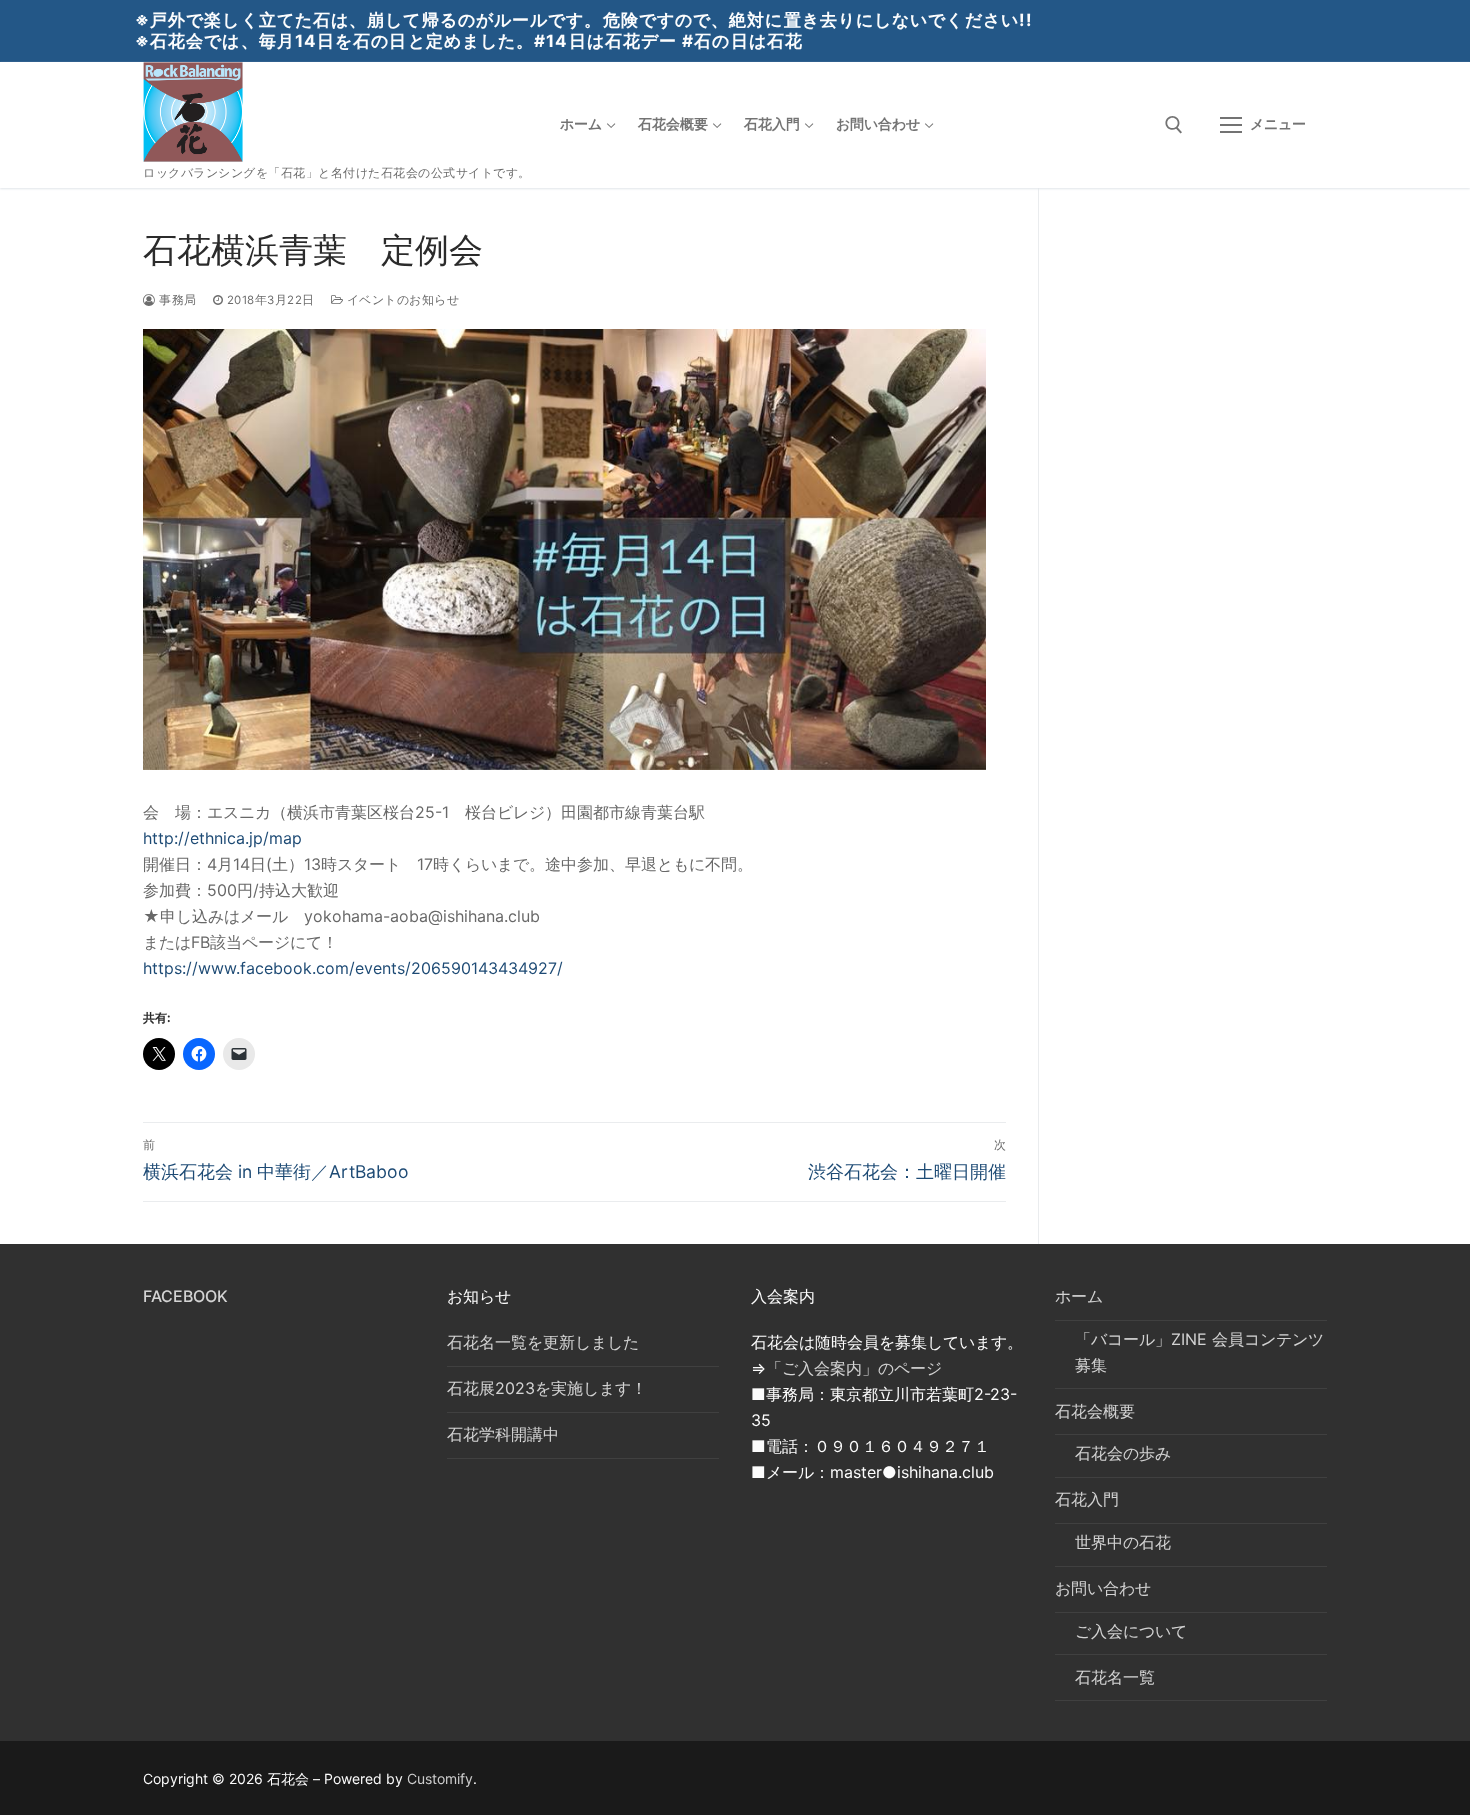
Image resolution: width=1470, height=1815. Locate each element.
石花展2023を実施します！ (547, 1388)
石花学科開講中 (503, 1434)
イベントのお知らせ (401, 300)
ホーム (1079, 1296)
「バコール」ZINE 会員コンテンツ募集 (1199, 1352)
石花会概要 (1095, 1411)
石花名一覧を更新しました (543, 1342)
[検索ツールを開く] (1174, 125)
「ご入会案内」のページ (854, 1368)
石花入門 (1087, 1499)
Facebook (185, 1296)
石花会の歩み (1123, 1453)
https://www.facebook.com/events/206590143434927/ (353, 968)
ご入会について (1131, 1631)
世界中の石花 (1123, 1542)
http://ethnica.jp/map (222, 838)
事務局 (176, 300)
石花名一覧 (1115, 1677)
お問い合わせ (1103, 1588)
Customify (440, 1778)
